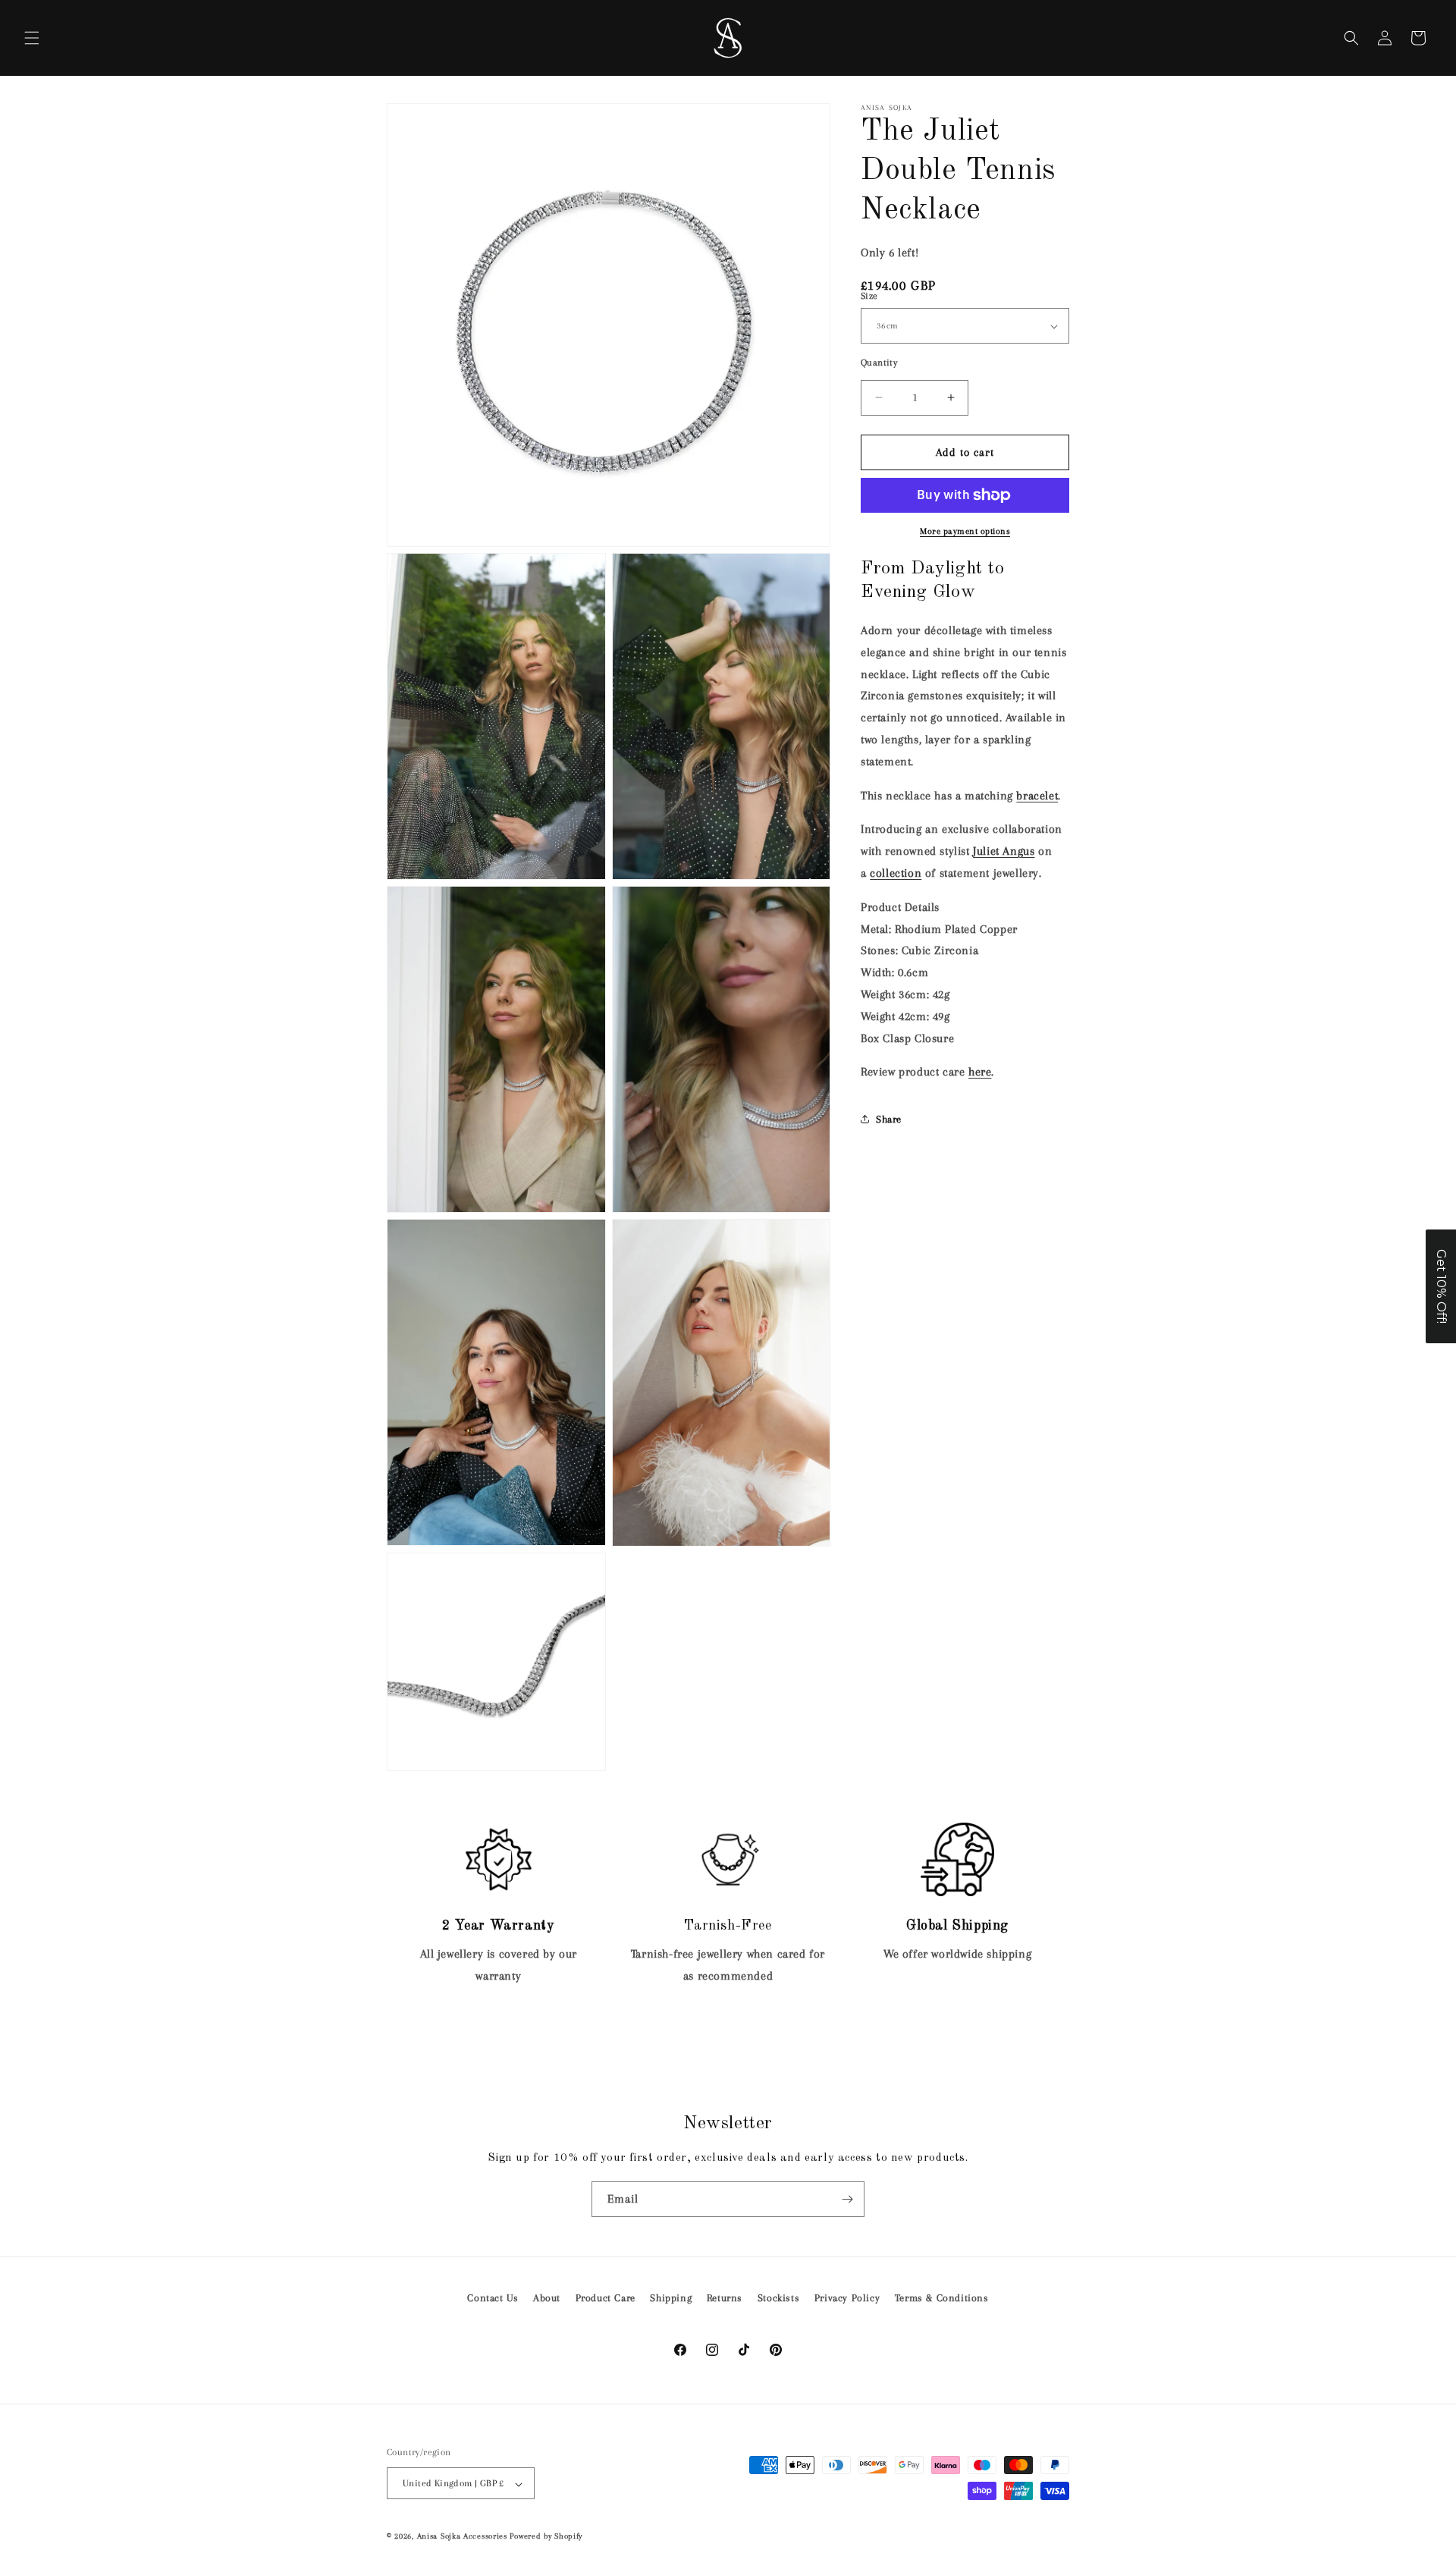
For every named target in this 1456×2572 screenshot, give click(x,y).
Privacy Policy (847, 2298)
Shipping (671, 2298)
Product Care (606, 2298)
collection (896, 873)
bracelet (1037, 796)
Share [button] (889, 1118)
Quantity (879, 363)
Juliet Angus (1004, 851)
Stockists (778, 2298)
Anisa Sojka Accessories (462, 2537)
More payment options (965, 531)
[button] (32, 38)
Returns (725, 2298)
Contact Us (493, 2298)
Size (869, 296)
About (547, 2298)
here (980, 1072)
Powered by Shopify (546, 2537)
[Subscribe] (847, 2199)
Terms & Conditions (942, 2298)
